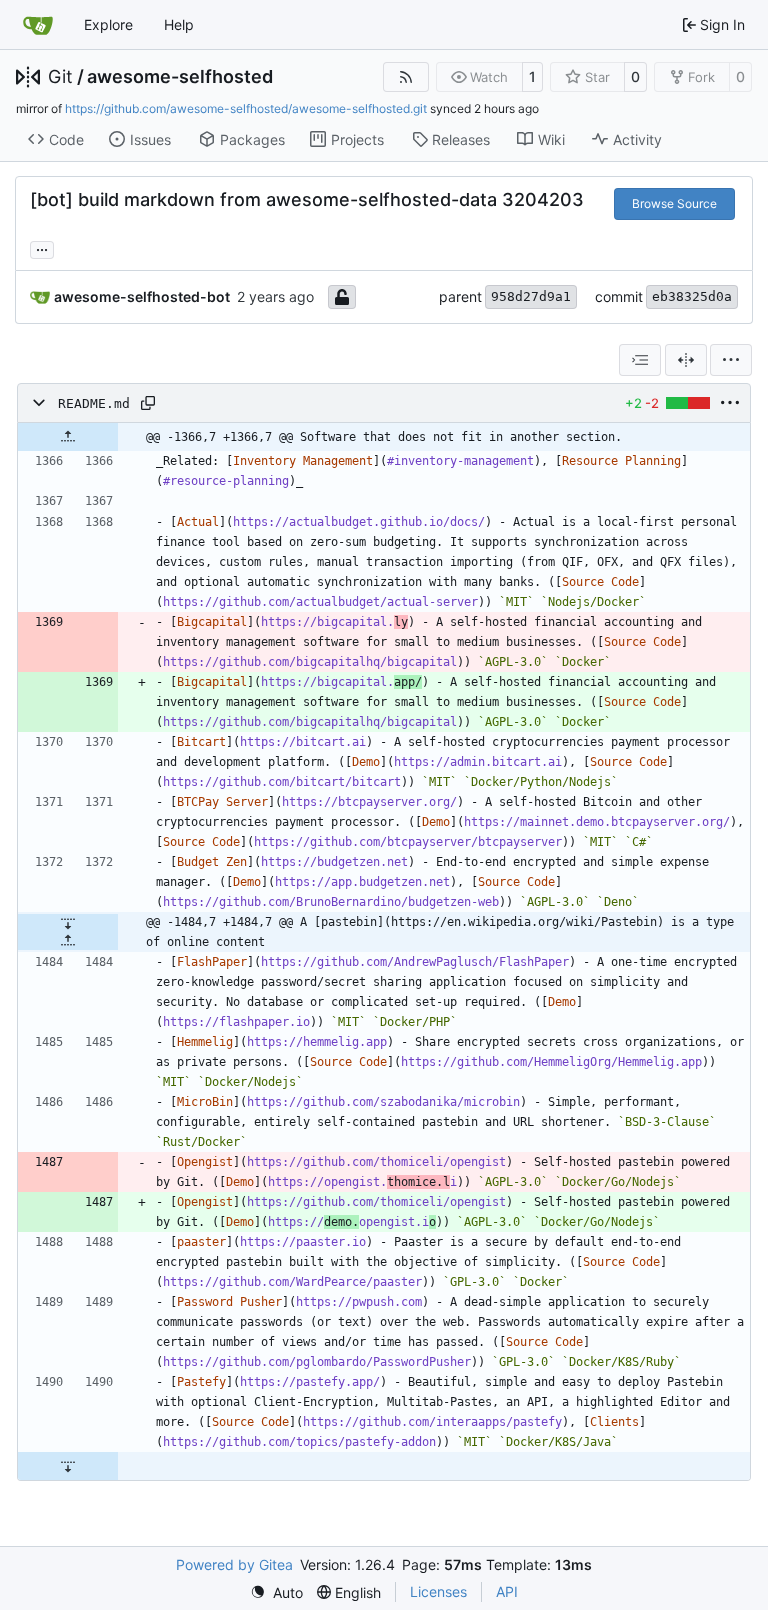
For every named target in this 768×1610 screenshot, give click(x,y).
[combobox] (640, 360)
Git (60, 77)
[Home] (38, 25)
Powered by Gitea (234, 1564)
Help (179, 24)
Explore (108, 24)
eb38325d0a (692, 296)
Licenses (438, 1591)
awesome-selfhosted (180, 77)
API (507, 1591)
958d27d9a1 (531, 296)
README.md (94, 403)
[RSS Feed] (406, 77)
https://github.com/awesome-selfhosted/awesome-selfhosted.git (246, 108)
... (42, 247)
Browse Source (674, 203)
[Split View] (686, 360)
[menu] (731, 360)
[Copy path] (148, 403)
